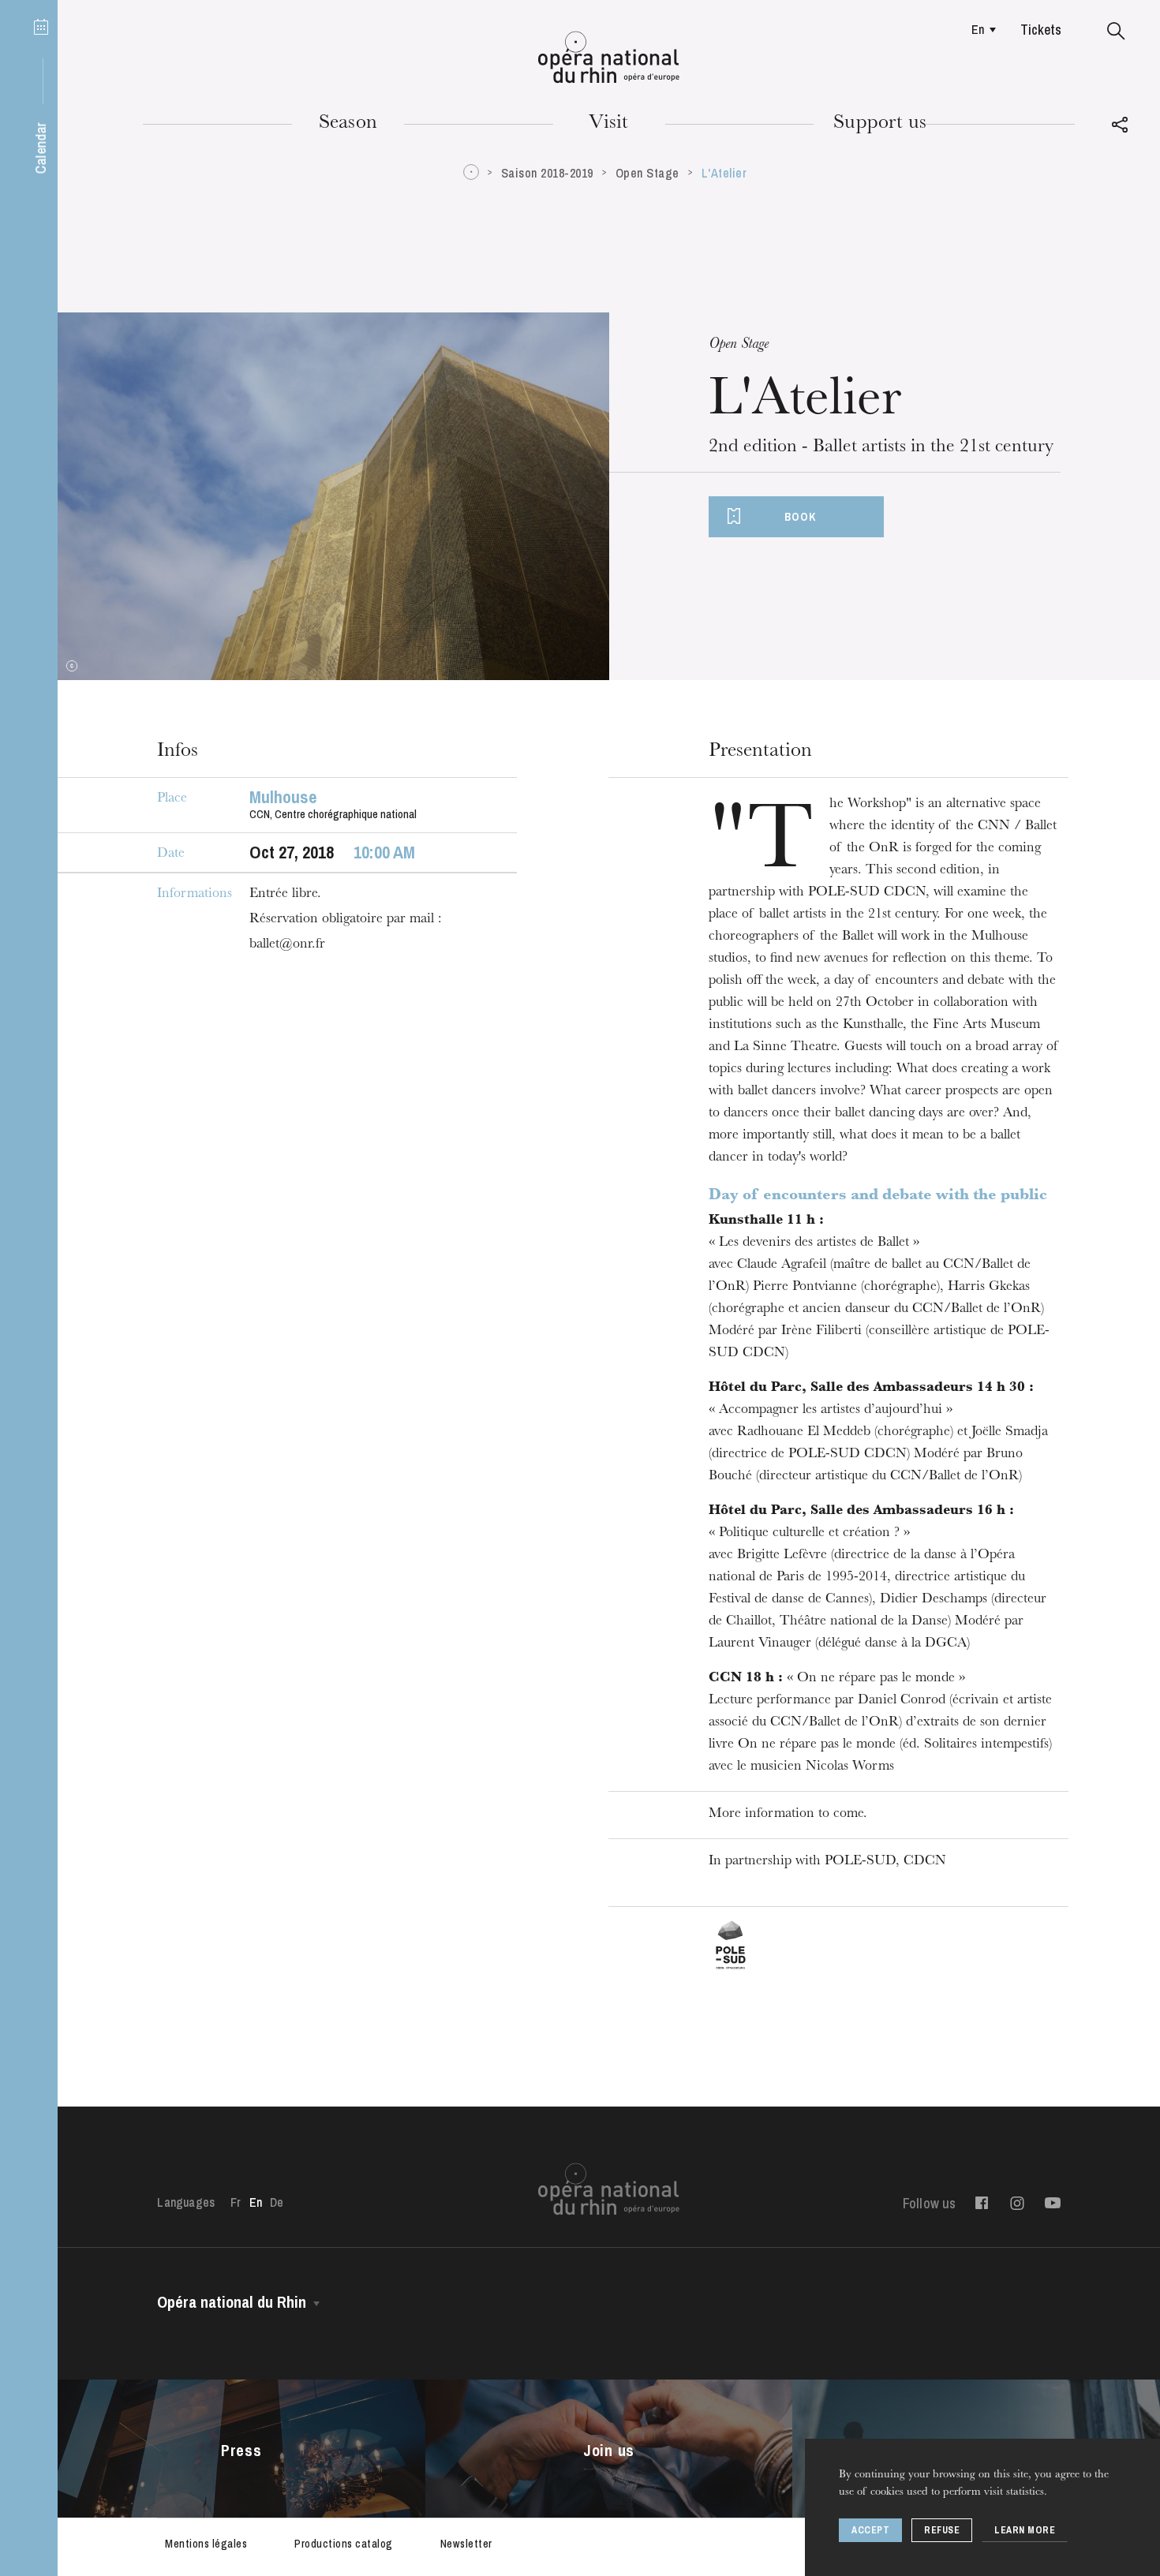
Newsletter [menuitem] (466, 2544)
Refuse (942, 2530)
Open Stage (647, 173)
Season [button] (348, 124)
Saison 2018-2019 (547, 173)
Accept (870, 2530)
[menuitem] (980, 29)
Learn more (1025, 2530)
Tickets (1041, 30)
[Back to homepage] (609, 58)
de (277, 2202)
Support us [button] (880, 124)
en (978, 29)
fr (236, 2202)
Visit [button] (608, 124)
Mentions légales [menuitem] (206, 2544)
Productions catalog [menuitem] (344, 2544)
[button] (1116, 32)
